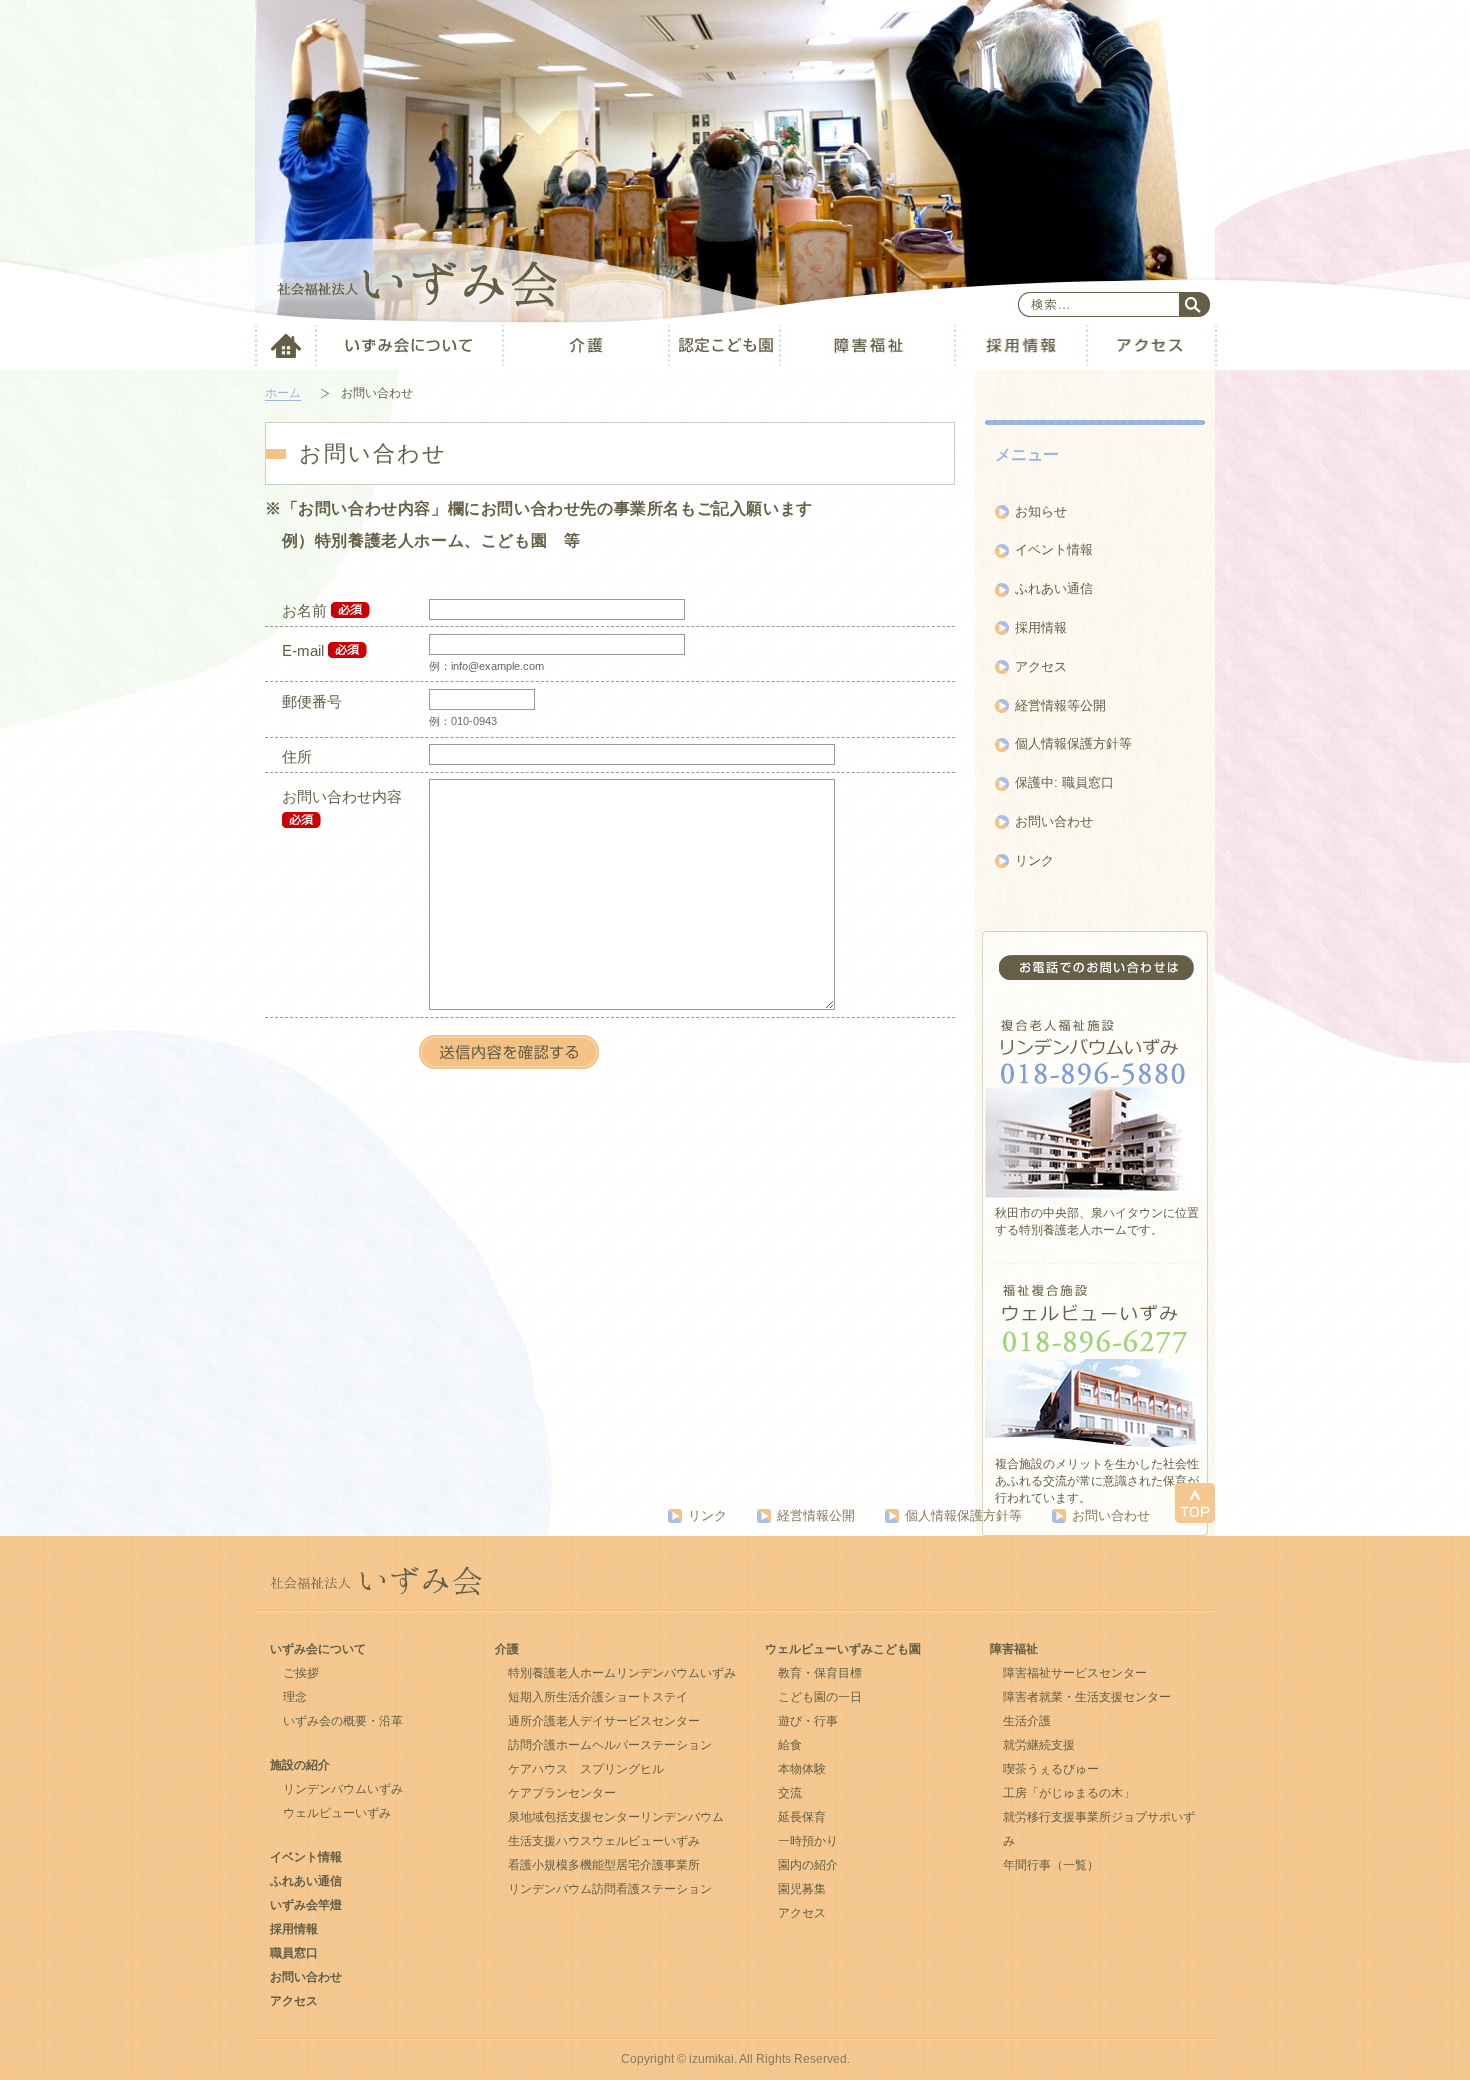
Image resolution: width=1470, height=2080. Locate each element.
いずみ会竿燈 (306, 1905)
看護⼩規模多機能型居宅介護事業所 (604, 1865)
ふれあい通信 (1054, 588)
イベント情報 (1054, 549)
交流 (790, 1793)
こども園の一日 (820, 1697)
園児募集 (802, 1889)
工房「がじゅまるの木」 (1069, 1793)
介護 (507, 1649)
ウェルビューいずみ (337, 1813)
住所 (297, 756)
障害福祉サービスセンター (1075, 1673)
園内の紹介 (808, 1865)
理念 (295, 1697)
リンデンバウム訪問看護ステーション (610, 1889)
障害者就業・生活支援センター (1087, 1697)
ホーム (283, 393)
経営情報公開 (816, 1515)
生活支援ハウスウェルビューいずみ (604, 1841)
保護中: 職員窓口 (1064, 782)
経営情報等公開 (1060, 705)
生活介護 (1027, 1721)
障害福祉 (1014, 1649)
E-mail (303, 650)
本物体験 (802, 1769)
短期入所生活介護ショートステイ (598, 1697)
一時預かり (808, 1841)
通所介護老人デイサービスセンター (604, 1721)
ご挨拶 (301, 1673)
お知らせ (1041, 511)
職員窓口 (294, 1953)
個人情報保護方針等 (1073, 743)
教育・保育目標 (820, 1673)
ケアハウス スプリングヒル (586, 1769)
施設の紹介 (300, 1765)
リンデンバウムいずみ (343, 1789)
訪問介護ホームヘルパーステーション (610, 1745)
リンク (1034, 860)
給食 (790, 1745)
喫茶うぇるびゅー (1051, 1769)
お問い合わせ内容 (342, 796)
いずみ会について (318, 1649)
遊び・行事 (808, 1721)
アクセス (1041, 666)
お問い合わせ (1054, 821)
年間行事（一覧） (1051, 1865)
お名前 (304, 610)
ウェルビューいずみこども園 (843, 1649)
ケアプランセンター (562, 1793)
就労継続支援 (1039, 1745)
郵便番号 (312, 701)
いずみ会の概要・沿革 (343, 1721)
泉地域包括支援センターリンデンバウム (616, 1817)
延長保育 (802, 1817)
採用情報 (1041, 627)
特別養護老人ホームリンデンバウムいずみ (622, 1673)
